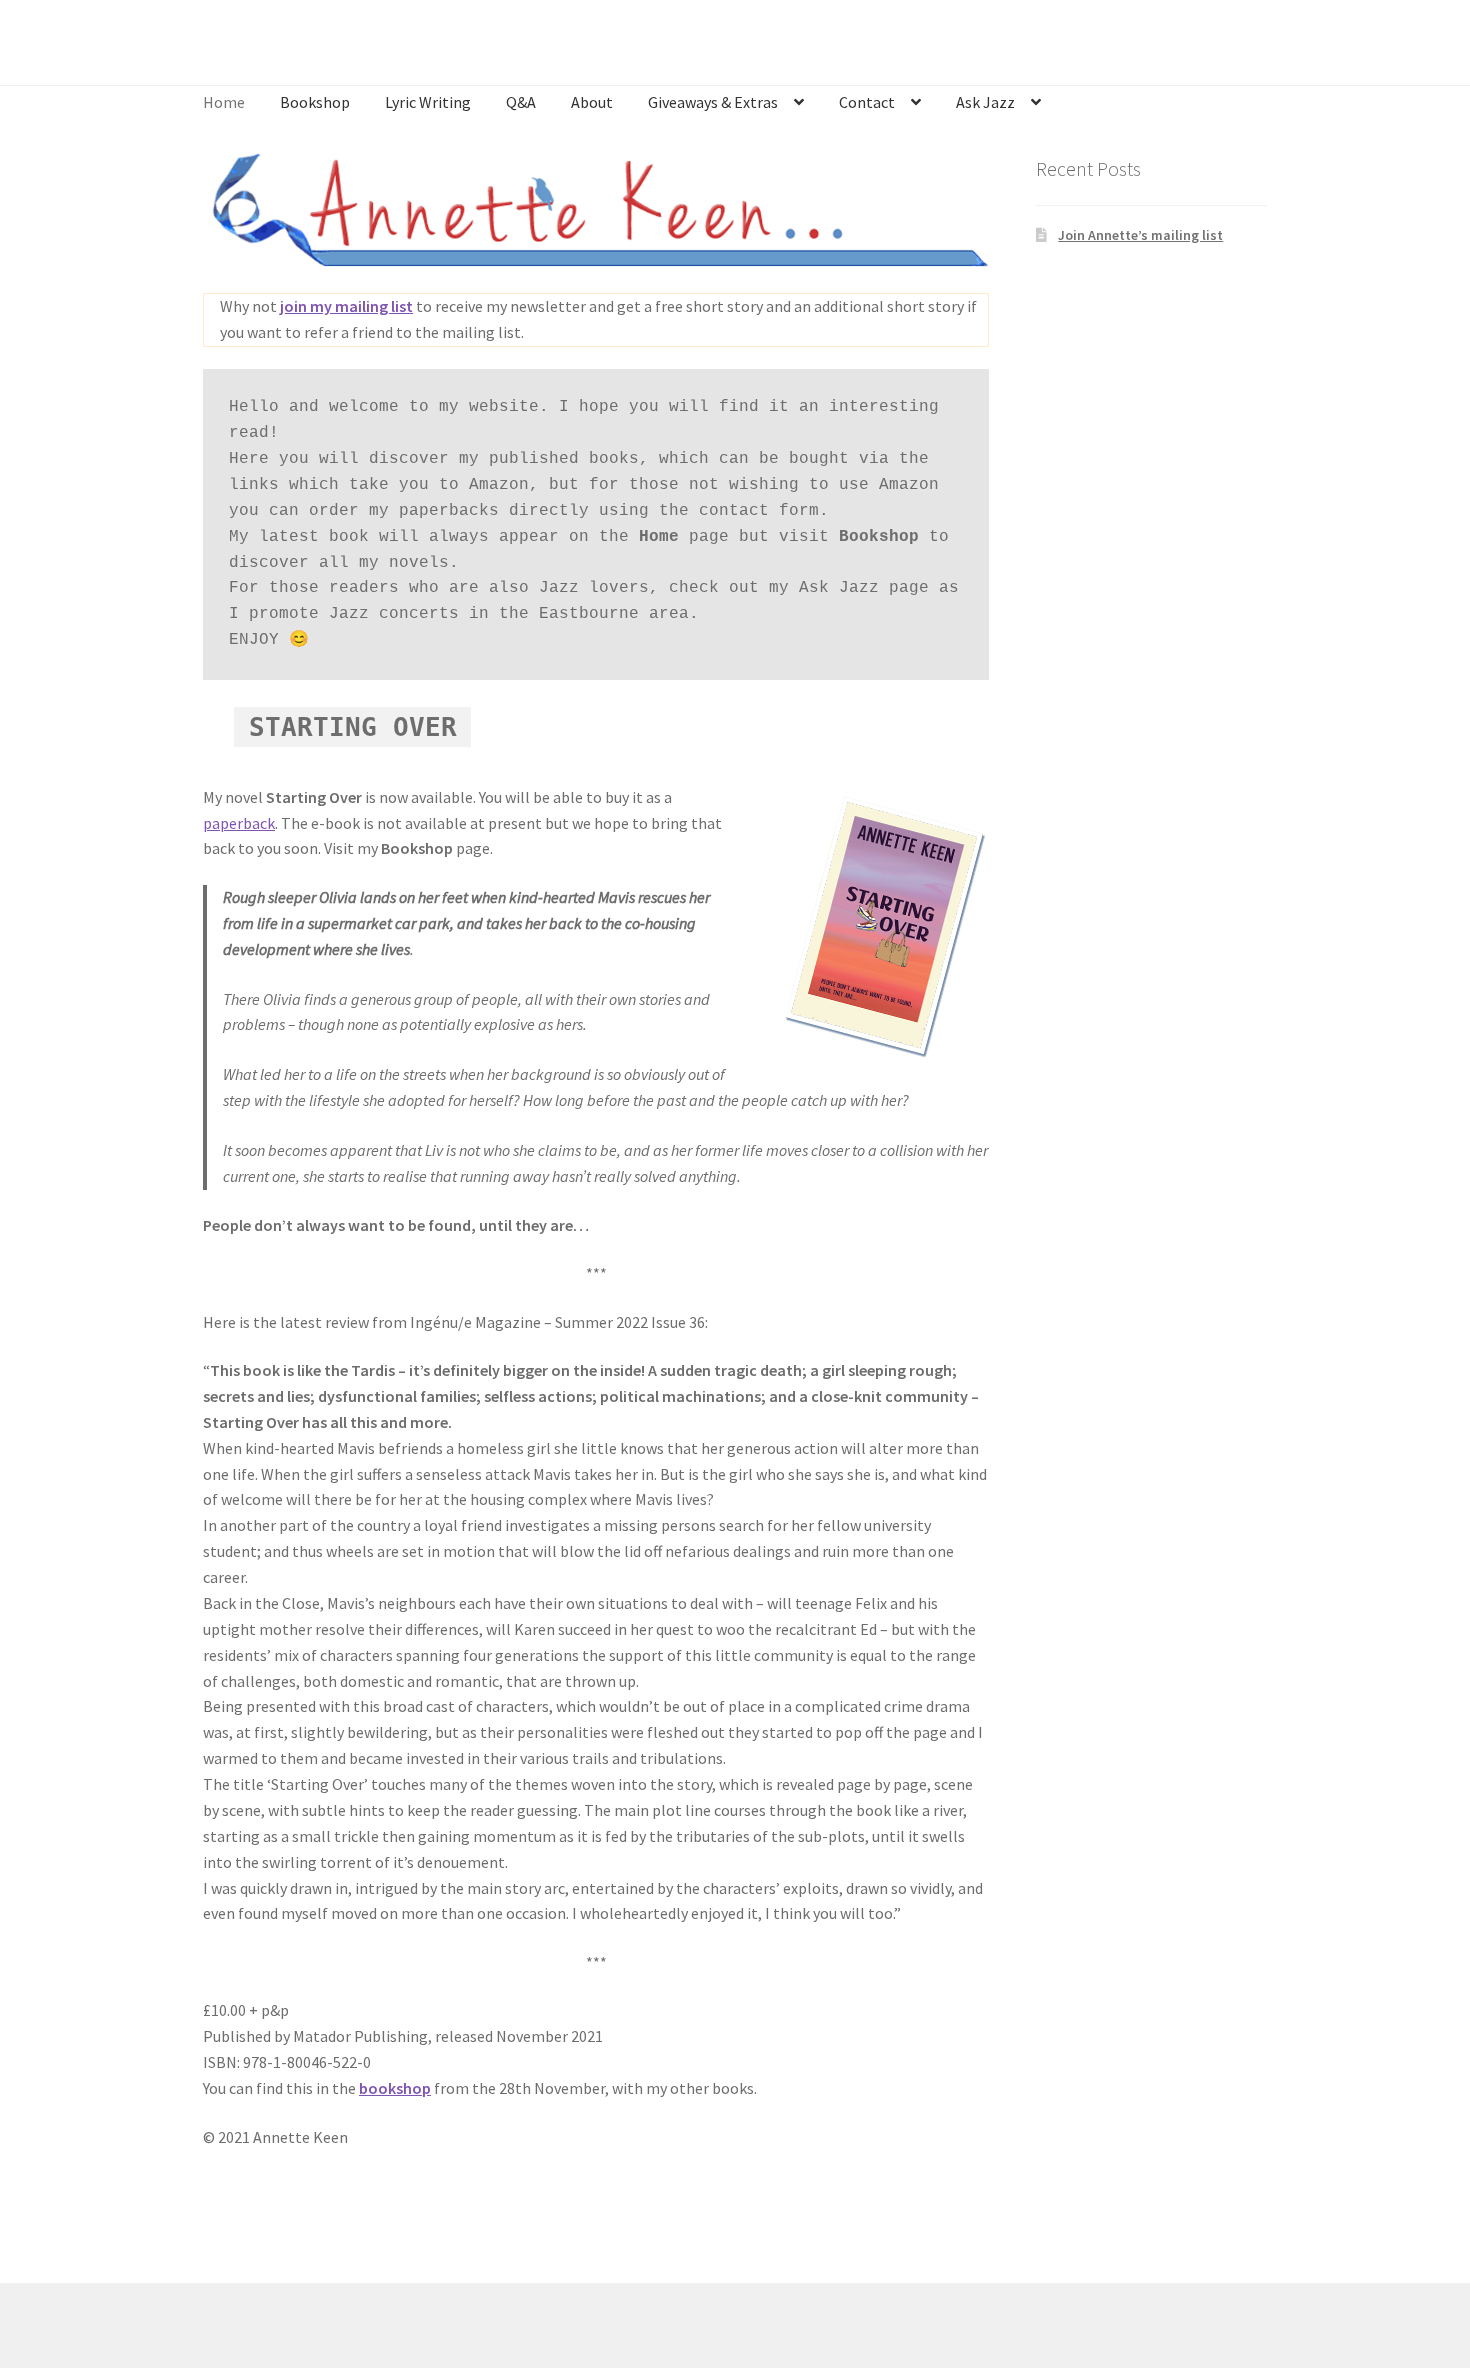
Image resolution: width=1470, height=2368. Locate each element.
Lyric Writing (428, 102)
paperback (239, 823)
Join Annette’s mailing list (1140, 235)
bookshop (395, 2088)
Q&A (521, 102)
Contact (867, 102)
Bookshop (315, 102)
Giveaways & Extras (713, 102)
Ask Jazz (985, 102)
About (592, 102)
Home (224, 102)
